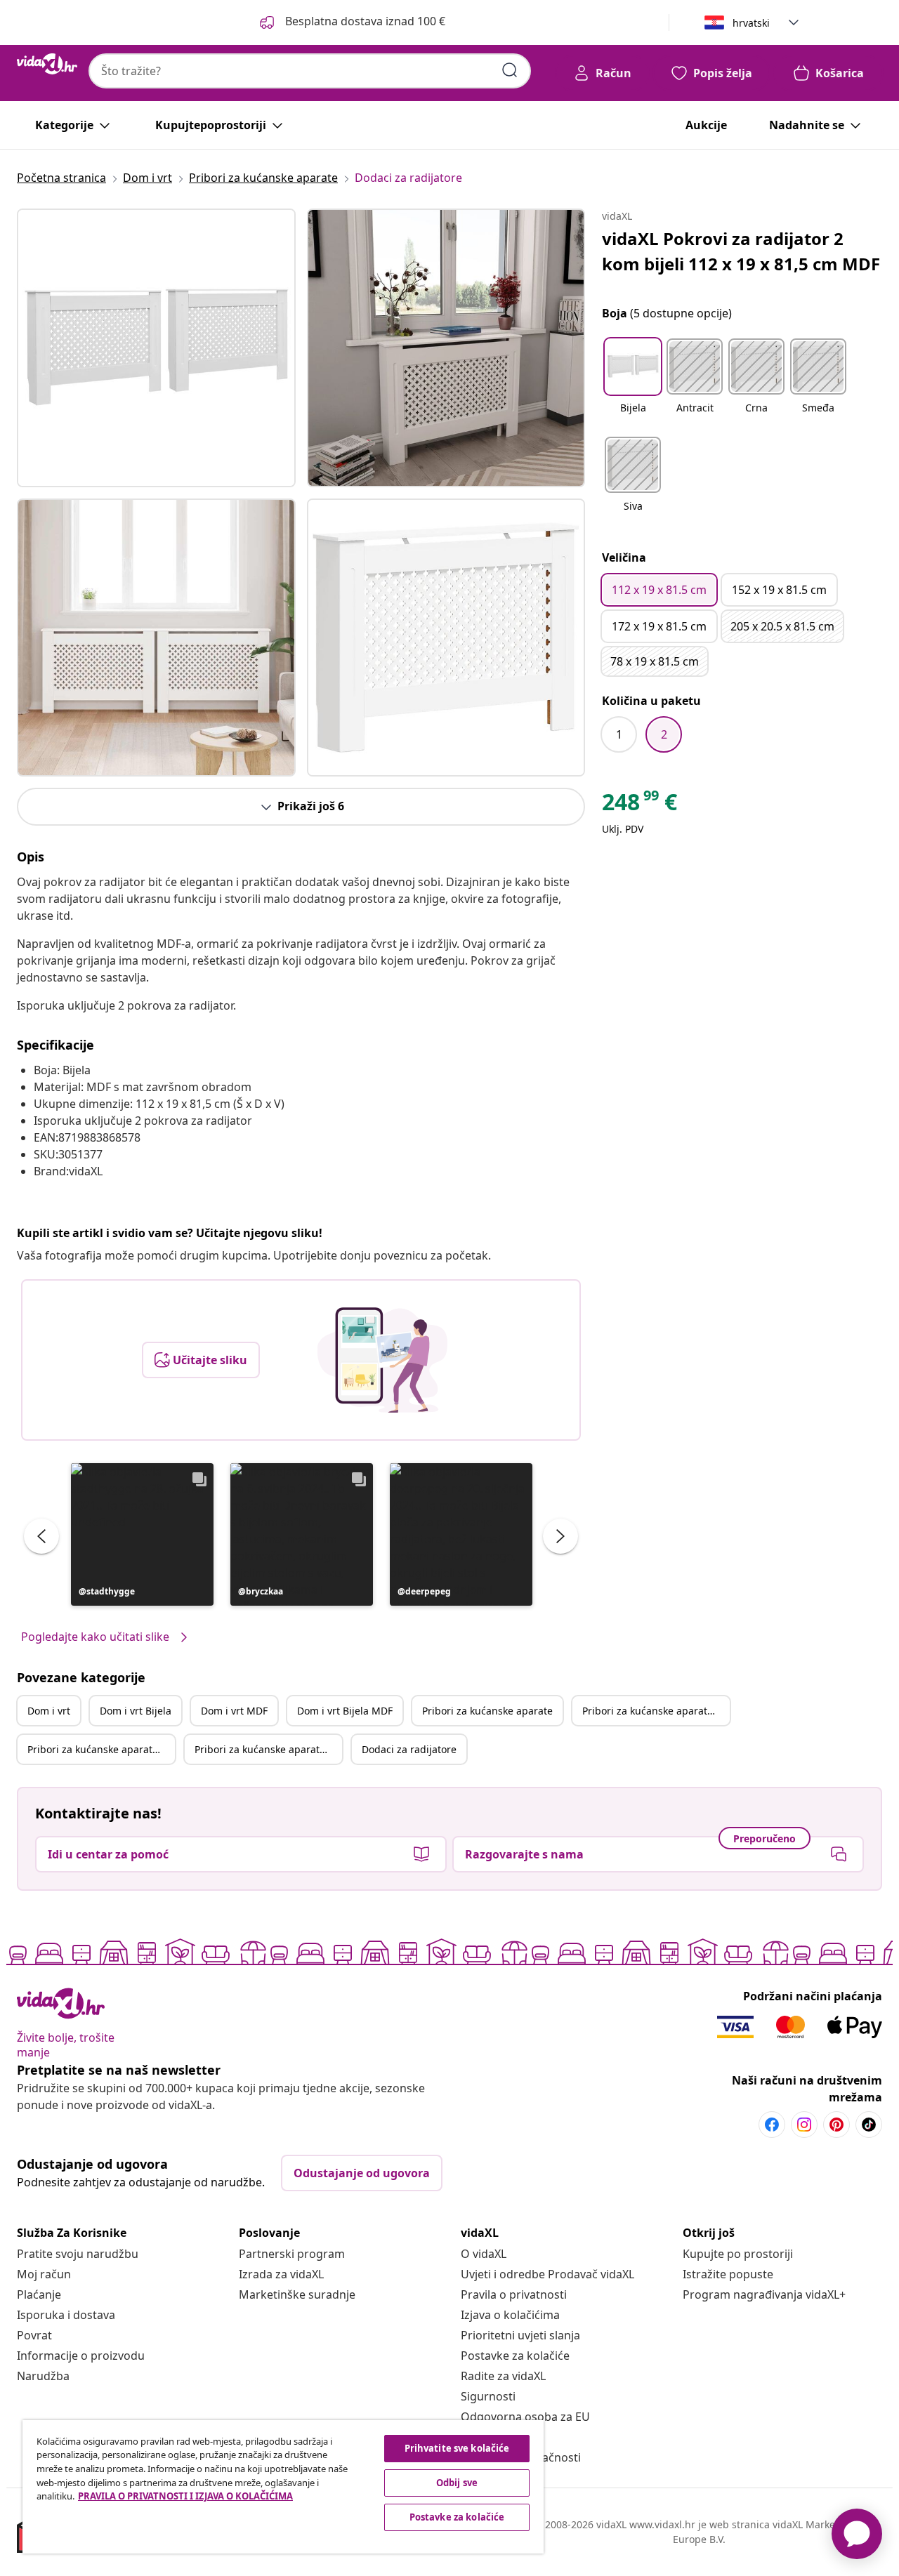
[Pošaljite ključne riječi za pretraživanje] (510, 70)
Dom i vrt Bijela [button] (136, 1711)
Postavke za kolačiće (515, 2356)
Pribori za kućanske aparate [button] (487, 1711)
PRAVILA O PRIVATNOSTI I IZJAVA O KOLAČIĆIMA (185, 2496)
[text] (639, 805)
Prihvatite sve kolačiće (457, 2448)
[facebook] (772, 2125)
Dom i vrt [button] (49, 1711)
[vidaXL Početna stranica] (47, 64)
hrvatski (751, 23)
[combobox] (310, 71)
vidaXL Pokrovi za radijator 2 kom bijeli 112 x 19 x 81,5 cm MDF (741, 251)
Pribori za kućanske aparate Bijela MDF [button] (268, 1749)
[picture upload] (382, 1360)
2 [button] (664, 734)
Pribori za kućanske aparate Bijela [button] (656, 1711)
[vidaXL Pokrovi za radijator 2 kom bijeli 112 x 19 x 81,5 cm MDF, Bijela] (156, 348)
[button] (142, 1534)
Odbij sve (457, 2483)
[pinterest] (836, 2125)
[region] (283, 2487)
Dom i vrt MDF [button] (234, 1711)
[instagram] (804, 2125)
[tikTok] (869, 2125)
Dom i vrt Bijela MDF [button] (345, 1711)
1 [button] (619, 734)
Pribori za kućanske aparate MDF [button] (101, 1749)
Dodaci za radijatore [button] (409, 1749)
